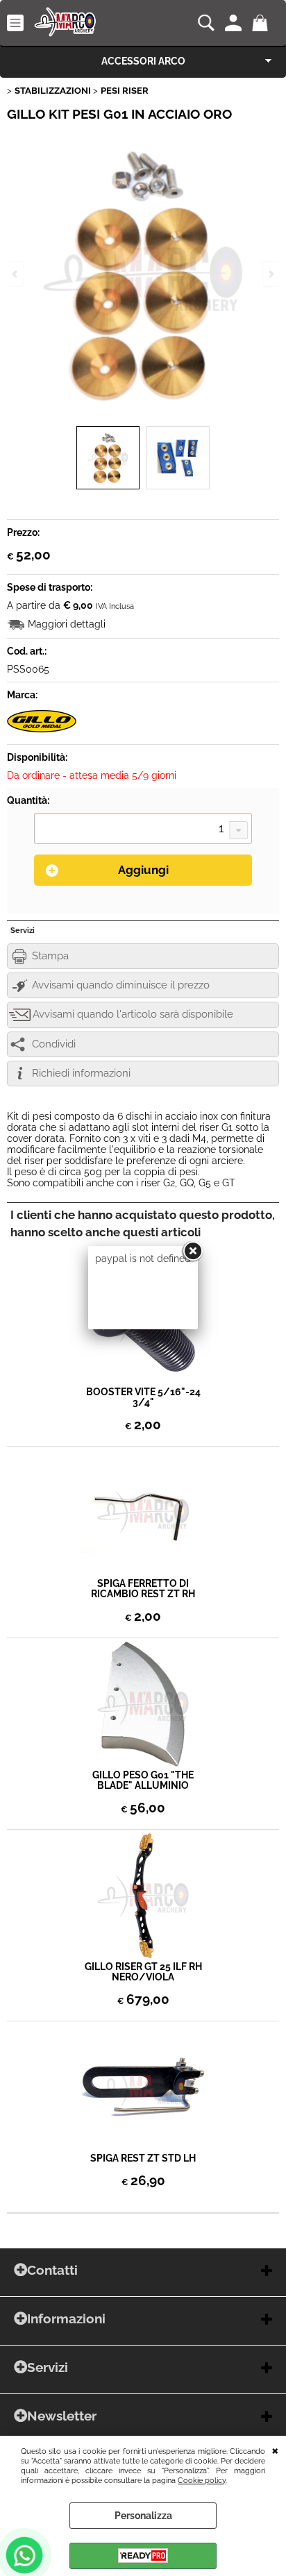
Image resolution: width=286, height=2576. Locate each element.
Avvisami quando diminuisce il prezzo (121, 985)
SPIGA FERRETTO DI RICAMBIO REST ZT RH (143, 1589)
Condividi (54, 1044)
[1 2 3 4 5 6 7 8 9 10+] (143, 830)
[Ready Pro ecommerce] (143, 2556)
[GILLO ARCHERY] (42, 732)
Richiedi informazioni (81, 1073)
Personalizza (143, 2516)
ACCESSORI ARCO (143, 61)
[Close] (192, 1252)
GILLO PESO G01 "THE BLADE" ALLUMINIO (143, 1781)
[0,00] (262, 23)
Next (270, 274)
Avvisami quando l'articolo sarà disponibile (133, 1014)
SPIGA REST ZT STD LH (143, 2158)
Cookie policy (202, 2480)
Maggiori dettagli (67, 624)
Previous (16, 274)
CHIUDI (275, 2450)
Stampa (50, 956)
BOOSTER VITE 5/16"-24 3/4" (143, 1397)
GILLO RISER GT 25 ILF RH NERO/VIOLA (143, 1972)
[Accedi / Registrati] (235, 23)
